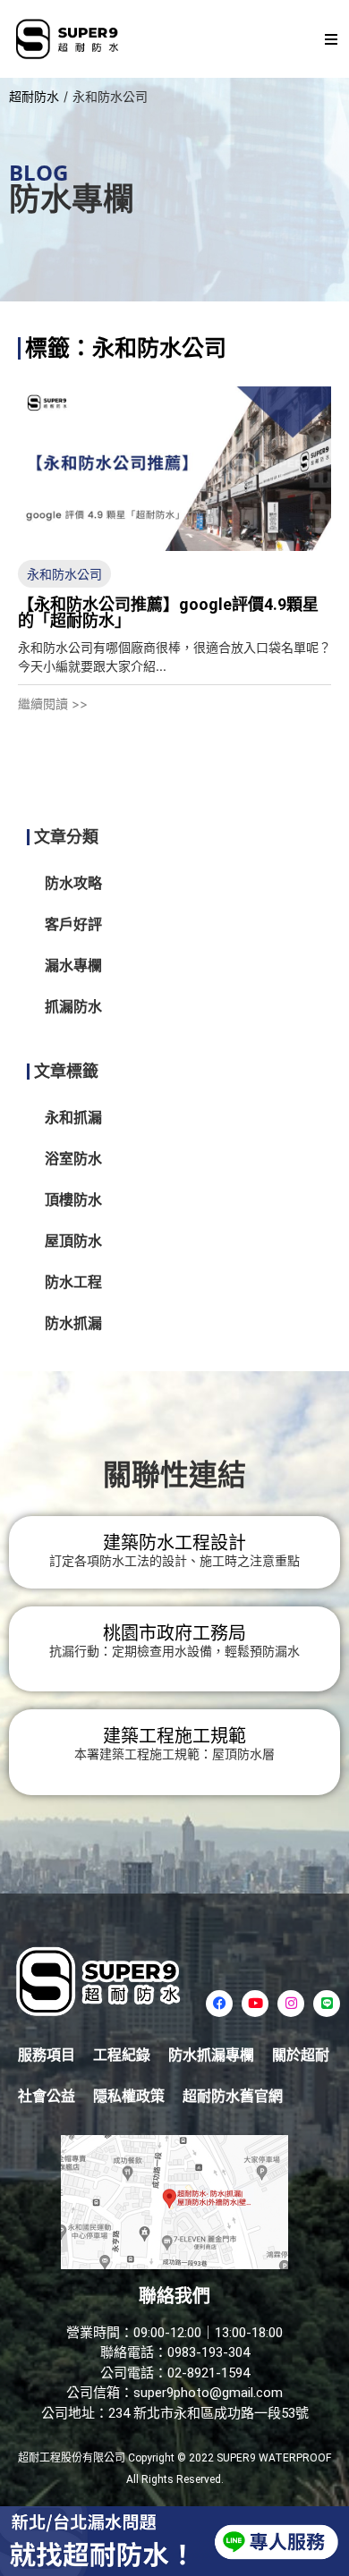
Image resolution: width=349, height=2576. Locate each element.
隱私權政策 (129, 2096)
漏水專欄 (73, 966)
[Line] (327, 2004)
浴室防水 (73, 1159)
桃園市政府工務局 (174, 1633)
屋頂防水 (73, 1241)
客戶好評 (73, 924)
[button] (331, 39)
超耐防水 (34, 96)
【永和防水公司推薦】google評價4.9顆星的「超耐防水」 (168, 612)
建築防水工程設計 (174, 1543)
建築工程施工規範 (174, 1736)
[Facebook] (219, 2004)
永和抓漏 (73, 1118)
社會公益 (47, 2096)
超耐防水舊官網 (233, 2096)
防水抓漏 (73, 1323)
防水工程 (73, 1282)
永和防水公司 (64, 574)
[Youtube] (255, 2004)
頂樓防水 (73, 1200)
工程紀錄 (122, 2055)
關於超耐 (301, 2055)
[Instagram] (291, 2004)
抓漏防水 (73, 1007)
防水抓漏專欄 (211, 2055)
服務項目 (47, 2055)
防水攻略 (73, 883)
